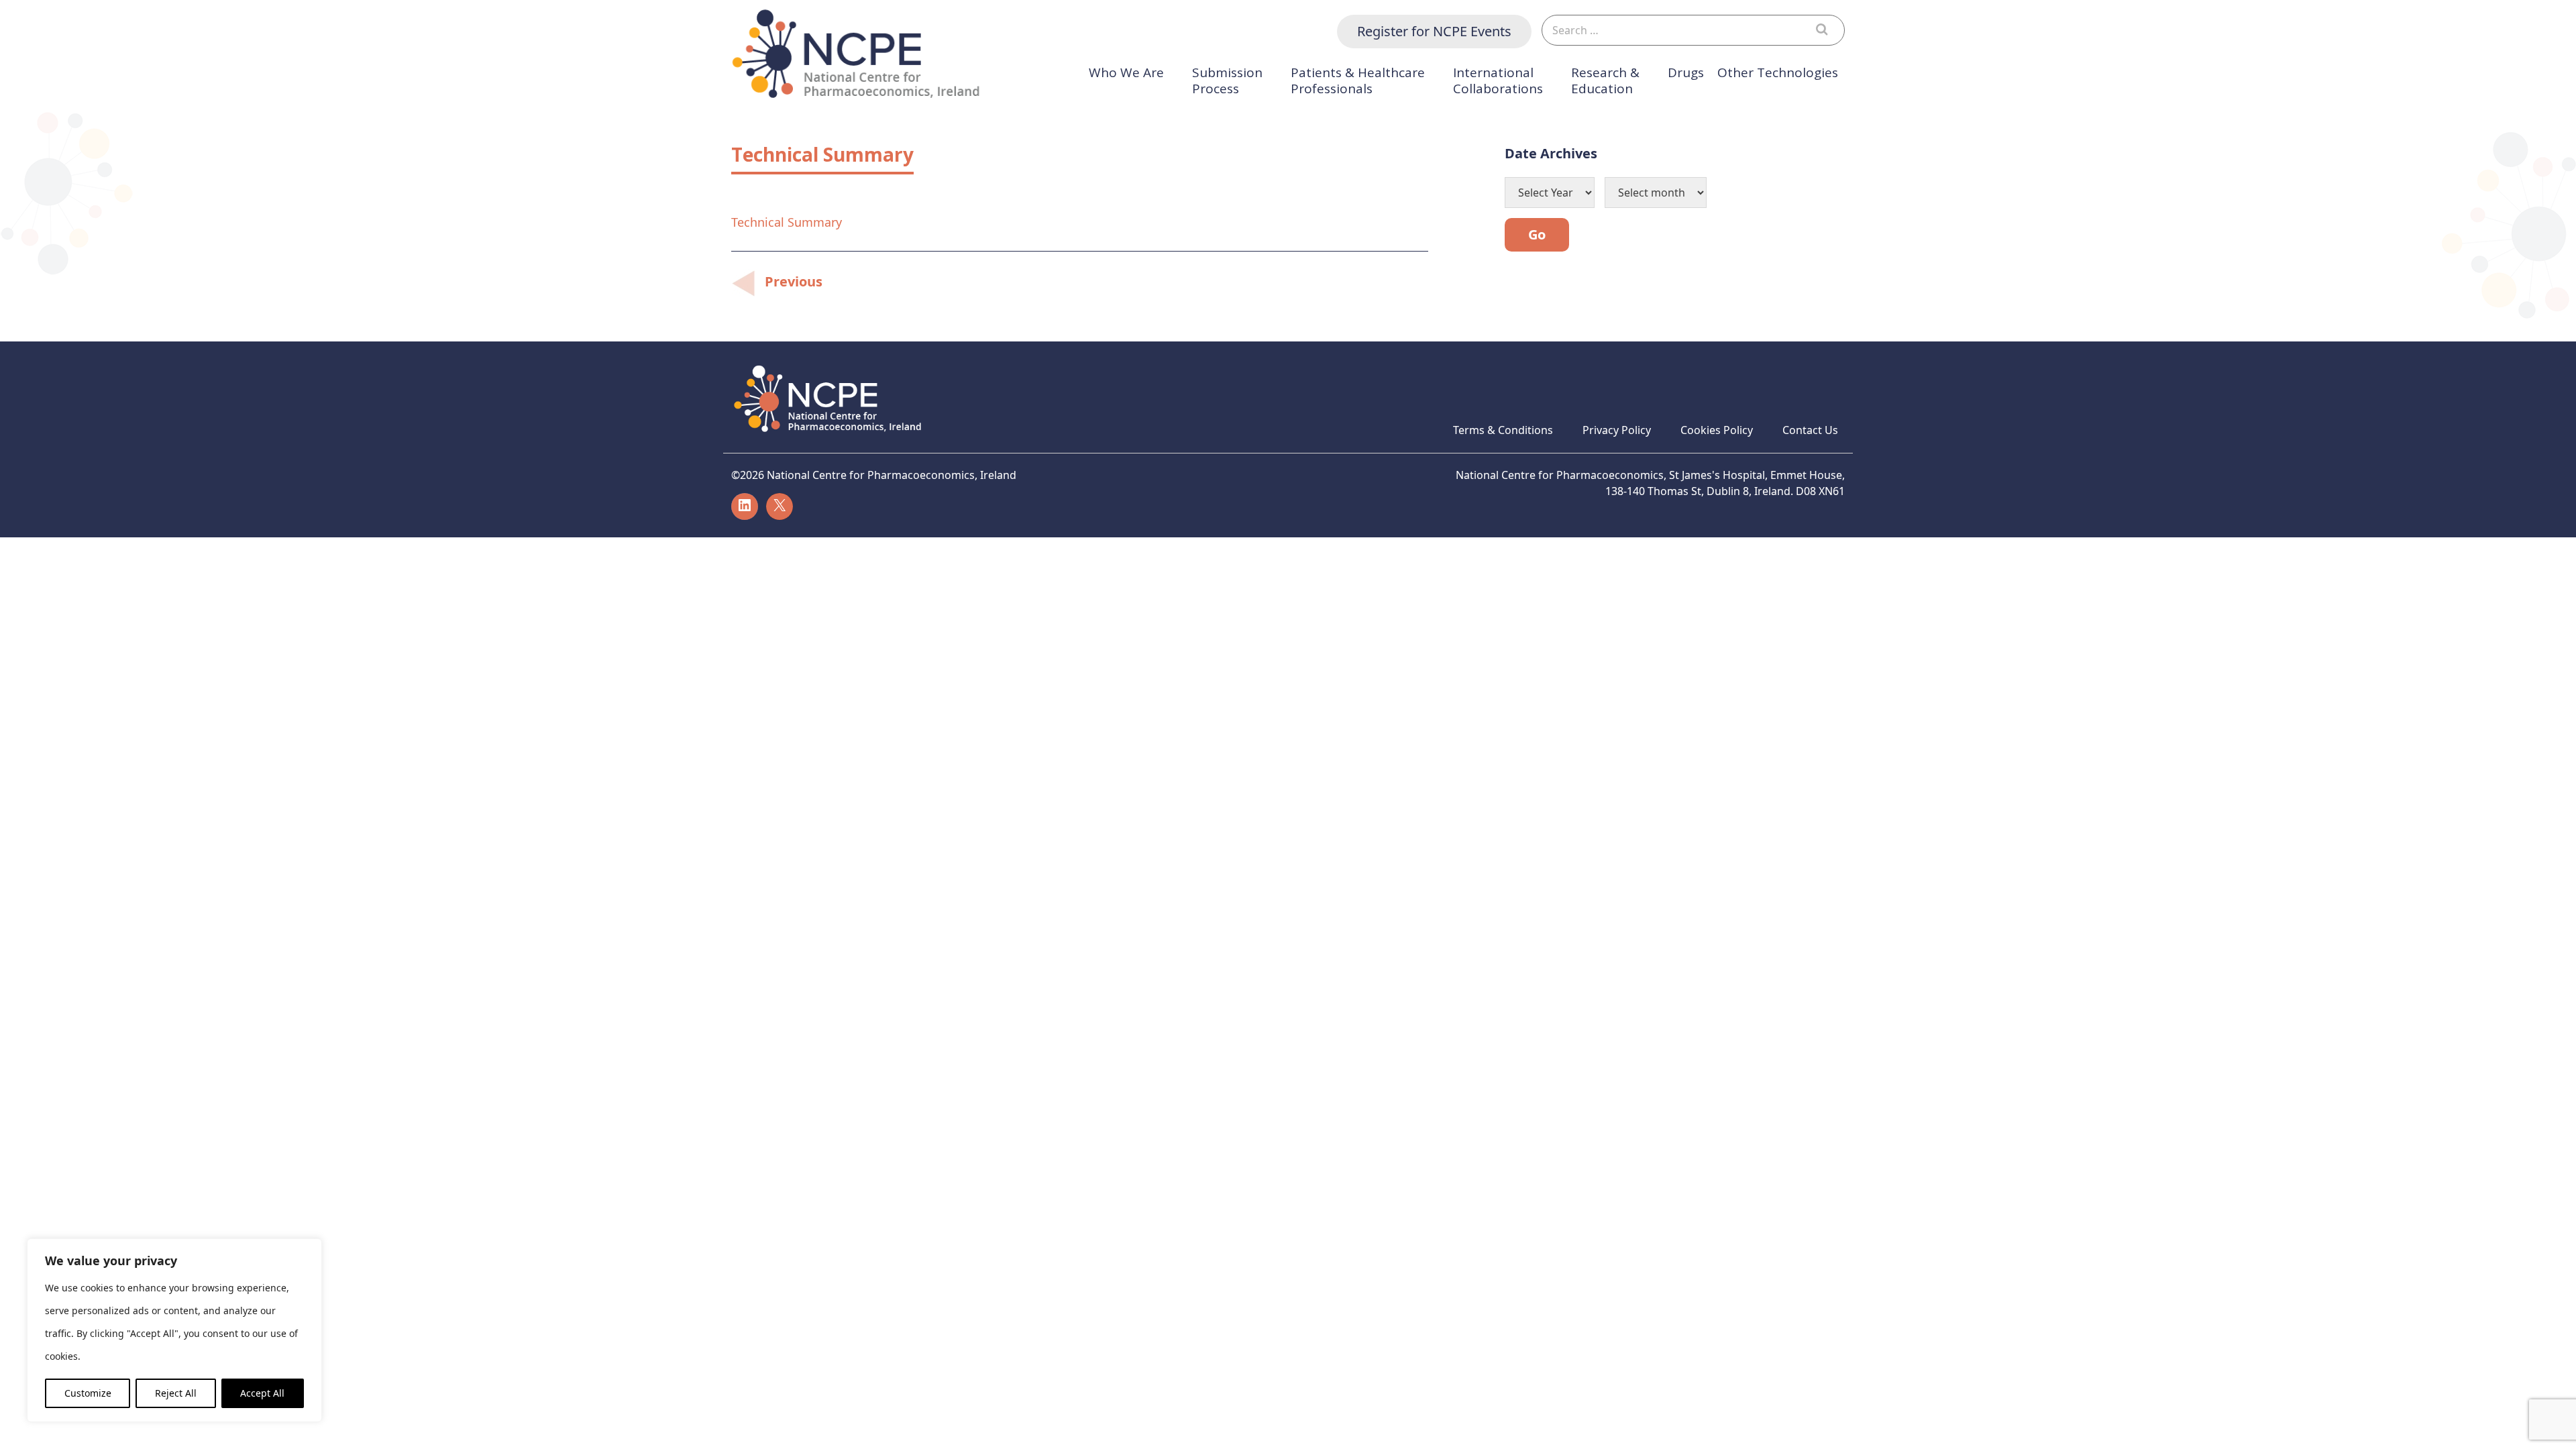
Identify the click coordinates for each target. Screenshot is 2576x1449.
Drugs (1686, 73)
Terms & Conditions (1503, 430)
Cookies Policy (1717, 430)
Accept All (262, 1393)
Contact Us (1810, 430)
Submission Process (1227, 81)
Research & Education (1605, 81)
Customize (88, 1393)
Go (1537, 234)
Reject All (176, 1393)
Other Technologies (1778, 73)
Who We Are (1126, 73)
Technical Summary (787, 222)
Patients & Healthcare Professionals (1358, 81)
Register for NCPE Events (1434, 31)
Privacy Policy (1617, 430)
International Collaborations (1498, 81)
